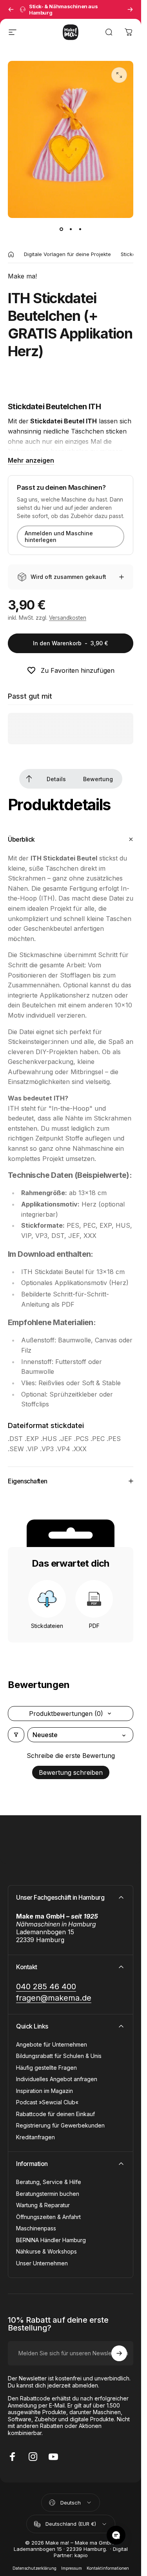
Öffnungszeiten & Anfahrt (48, 2217)
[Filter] (16, 1735)
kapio (81, 2555)
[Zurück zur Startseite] (11, 254)
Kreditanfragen (35, 2137)
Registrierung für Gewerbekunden (60, 2125)
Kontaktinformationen (108, 2568)
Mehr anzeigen (31, 460)
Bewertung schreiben (71, 1772)
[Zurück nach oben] (29, 779)
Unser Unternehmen (42, 2263)
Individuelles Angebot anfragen (57, 2079)
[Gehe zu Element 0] (61, 229)
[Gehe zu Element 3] (80, 229)
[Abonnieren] (119, 2353)
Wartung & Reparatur (43, 2205)
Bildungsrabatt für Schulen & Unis (59, 2056)
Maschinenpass (36, 2228)
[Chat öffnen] (116, 2535)
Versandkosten (68, 618)
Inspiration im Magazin (44, 2091)
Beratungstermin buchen (48, 2194)
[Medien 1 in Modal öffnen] (119, 75)
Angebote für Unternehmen (52, 2044)
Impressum (72, 2568)
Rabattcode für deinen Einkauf (55, 2114)
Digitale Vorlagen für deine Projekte (67, 254)
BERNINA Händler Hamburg (51, 2240)
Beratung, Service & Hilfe (49, 2182)
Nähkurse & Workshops (46, 2251)
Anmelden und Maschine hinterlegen (59, 536)
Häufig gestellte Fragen (46, 2068)
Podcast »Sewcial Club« (47, 2102)
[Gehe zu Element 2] (71, 229)
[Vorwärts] (130, 9)
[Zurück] (11, 9)
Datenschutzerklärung (34, 2568)
